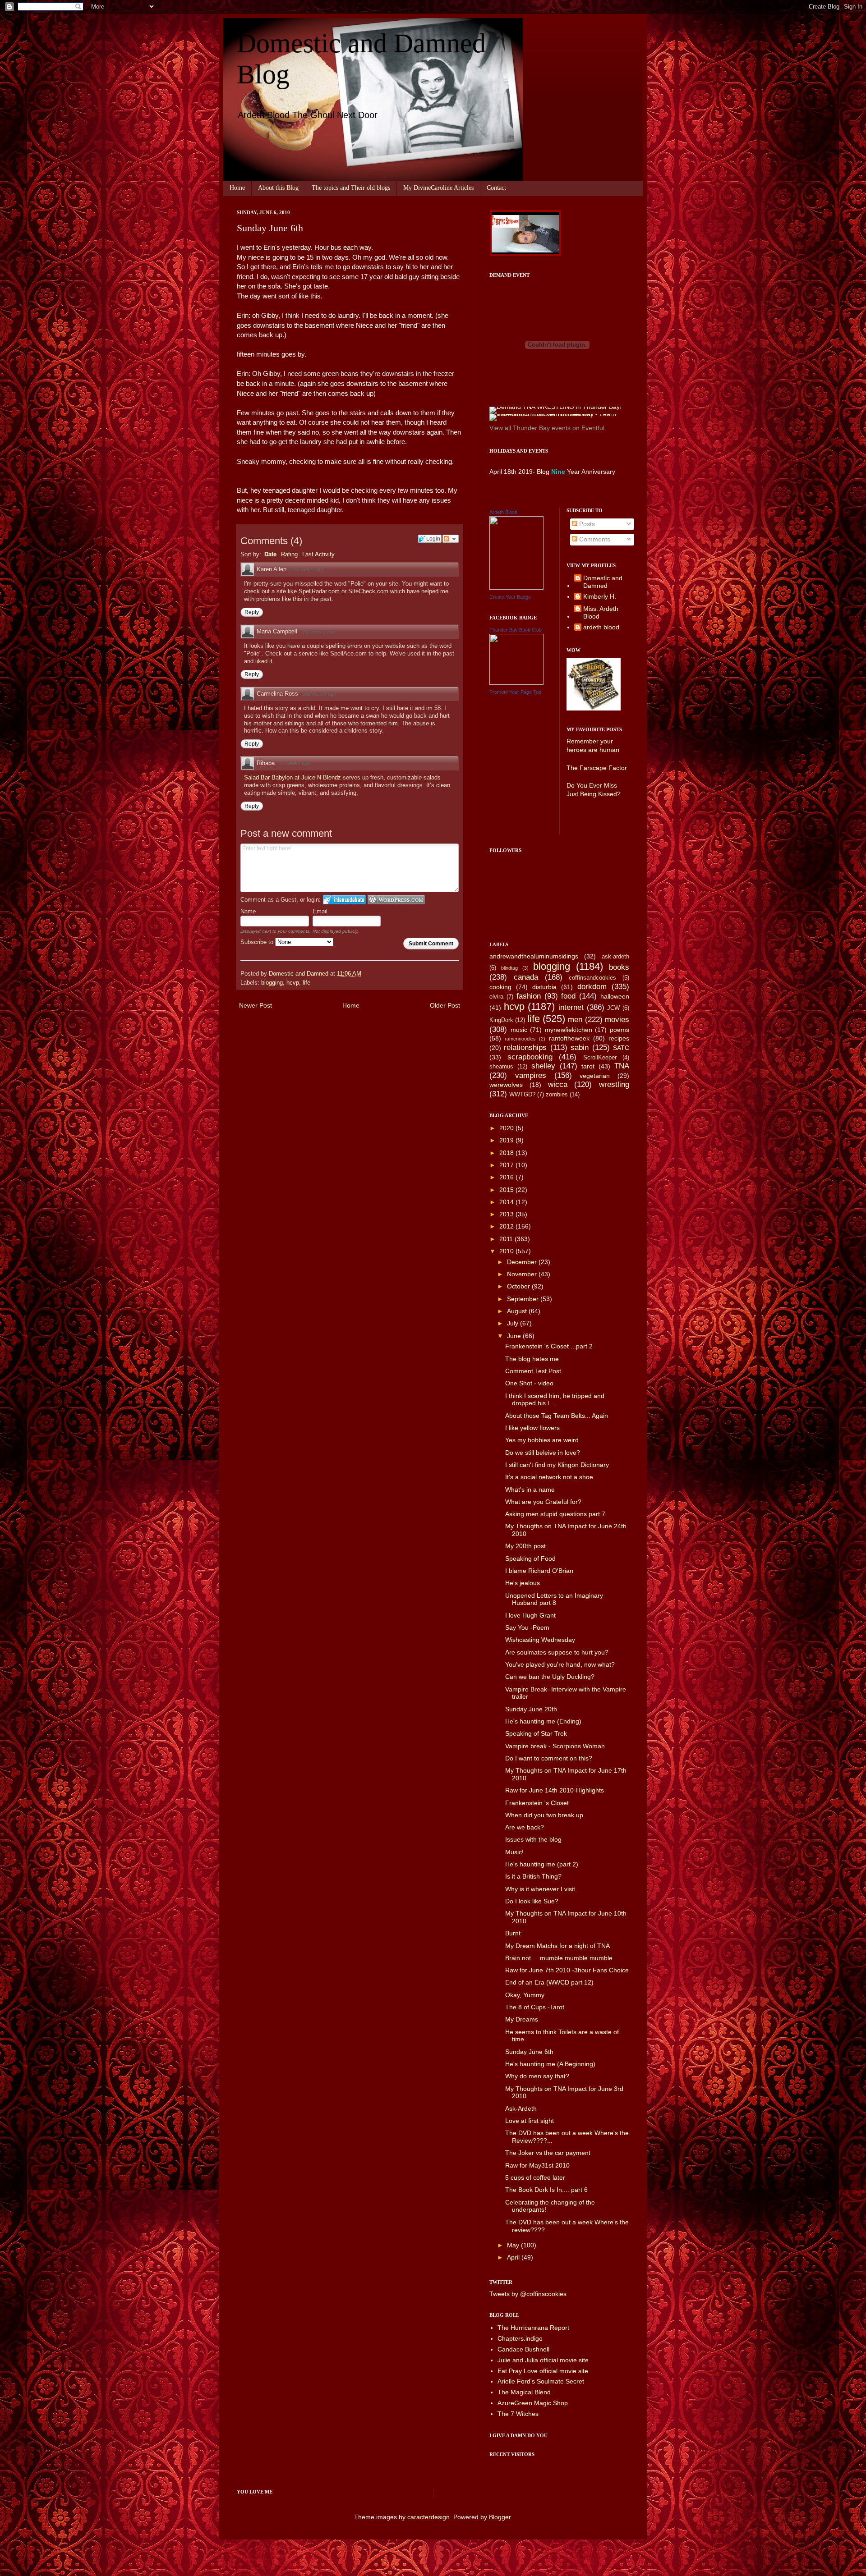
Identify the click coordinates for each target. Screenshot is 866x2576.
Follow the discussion (451, 539)
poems (620, 1030)
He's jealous (523, 1583)
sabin (580, 1047)
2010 (507, 1251)
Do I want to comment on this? (549, 1758)
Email (320, 911)
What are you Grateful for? (543, 1502)
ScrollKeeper (600, 1058)
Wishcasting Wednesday (540, 1640)
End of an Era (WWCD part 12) (549, 1982)
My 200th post (525, 1546)
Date (270, 554)
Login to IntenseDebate (344, 900)
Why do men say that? (537, 2076)
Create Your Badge (510, 597)
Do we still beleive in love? (543, 1453)
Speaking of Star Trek (536, 1733)
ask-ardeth (615, 957)
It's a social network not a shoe (549, 1477)
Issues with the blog (533, 1839)
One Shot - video (529, 1383)
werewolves (506, 1085)
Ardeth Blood (503, 512)
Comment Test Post (533, 1371)
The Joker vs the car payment (548, 2153)
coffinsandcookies (592, 978)
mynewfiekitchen (569, 1030)
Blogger (500, 2517)
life (306, 983)
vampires (531, 1075)
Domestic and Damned (603, 582)
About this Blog (278, 188)
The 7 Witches (518, 2414)
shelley (543, 1066)
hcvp (293, 983)
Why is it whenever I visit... (543, 1889)
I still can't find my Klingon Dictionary (557, 1465)
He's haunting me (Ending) (543, 1721)
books (619, 967)
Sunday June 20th (531, 1709)
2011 (507, 1239)
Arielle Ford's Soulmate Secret (541, 2381)
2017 (507, 1165)
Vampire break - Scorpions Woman (555, 1746)
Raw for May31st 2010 (537, 2165)
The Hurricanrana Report (533, 2328)
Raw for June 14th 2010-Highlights (555, 1790)
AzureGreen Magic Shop (533, 2403)
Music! (514, 1852)
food (568, 996)
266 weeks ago (308, 569)
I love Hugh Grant (530, 1615)
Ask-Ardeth (521, 2108)
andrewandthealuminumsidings (534, 956)
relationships (525, 1047)
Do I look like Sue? (532, 1901)
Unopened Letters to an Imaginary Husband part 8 (554, 1599)
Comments (594, 539)
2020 (507, 1128)
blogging (272, 983)
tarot (588, 1066)
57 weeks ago (295, 763)
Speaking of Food (530, 1558)
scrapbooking (530, 1057)
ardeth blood (601, 627)
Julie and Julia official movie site (543, 2360)
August (518, 1311)
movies (617, 1020)
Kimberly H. (600, 596)
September (524, 1299)
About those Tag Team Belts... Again (557, 1416)
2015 (507, 1190)
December (523, 1262)
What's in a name (530, 1490)
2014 (507, 1202)
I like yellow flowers (532, 1428)
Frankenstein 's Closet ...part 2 (549, 1346)
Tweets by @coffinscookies (528, 2294)
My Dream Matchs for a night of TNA (557, 1946)
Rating (289, 554)
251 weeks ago (318, 632)
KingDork (501, 1020)
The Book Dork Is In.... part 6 (546, 2190)
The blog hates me (532, 1359)
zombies (557, 1095)
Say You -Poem (527, 1627)
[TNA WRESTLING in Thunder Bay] (555, 407)
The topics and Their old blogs (351, 188)
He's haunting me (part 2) (542, 1864)
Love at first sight (530, 2121)
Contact (496, 188)
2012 (507, 1226)
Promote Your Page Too (515, 692)
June (515, 1336)
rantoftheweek (569, 1038)
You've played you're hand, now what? (560, 1664)
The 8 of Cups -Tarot (535, 2007)
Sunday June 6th (529, 2052)
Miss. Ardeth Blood (601, 612)
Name (248, 911)
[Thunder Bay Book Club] (516, 683)
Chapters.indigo (520, 2338)
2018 (507, 1153)
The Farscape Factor (597, 768)
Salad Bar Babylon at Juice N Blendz (293, 777)
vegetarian (595, 1076)
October (519, 1286)
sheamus (501, 1067)
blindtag (509, 968)
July (514, 1323)
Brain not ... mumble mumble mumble (559, 1958)
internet (571, 1007)
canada (526, 977)
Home (237, 188)
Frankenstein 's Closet (537, 1803)
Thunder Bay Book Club (516, 630)
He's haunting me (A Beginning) (550, 2064)
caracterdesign (428, 2517)
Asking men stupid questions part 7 (555, 1514)
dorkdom (592, 987)
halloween (615, 996)
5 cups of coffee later (535, 2177)
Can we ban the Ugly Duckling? (550, 1677)
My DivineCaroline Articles (438, 188)
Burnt (513, 1933)
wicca (558, 1084)
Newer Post (256, 1005)
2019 (507, 1140)
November (523, 1274)
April (514, 2257)
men (575, 1020)
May (514, 2245)
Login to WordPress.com (396, 900)
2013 (507, 1214)
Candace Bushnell (523, 2349)
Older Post (445, 1005)
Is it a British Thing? (533, 1876)
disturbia (544, 987)
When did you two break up (544, 1815)
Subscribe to (258, 942)
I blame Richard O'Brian (539, 1571)
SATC (621, 1048)
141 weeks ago (319, 694)
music (519, 1030)
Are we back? (525, 1827)
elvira (496, 997)
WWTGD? (522, 1095)
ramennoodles (520, 1039)
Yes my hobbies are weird (542, 1440)
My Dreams (522, 2019)
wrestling (614, 1084)
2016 (507, 1177)
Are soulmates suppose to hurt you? (557, 1652)
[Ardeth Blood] (516, 587)
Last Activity (318, 554)
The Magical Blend (524, 2392)
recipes (619, 1038)
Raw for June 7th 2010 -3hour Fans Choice (567, 1970)
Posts (586, 524)
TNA (622, 1066)
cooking (500, 987)
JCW (613, 1008)
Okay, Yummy (525, 1995)
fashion (529, 996)
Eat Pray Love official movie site (543, 2371)
